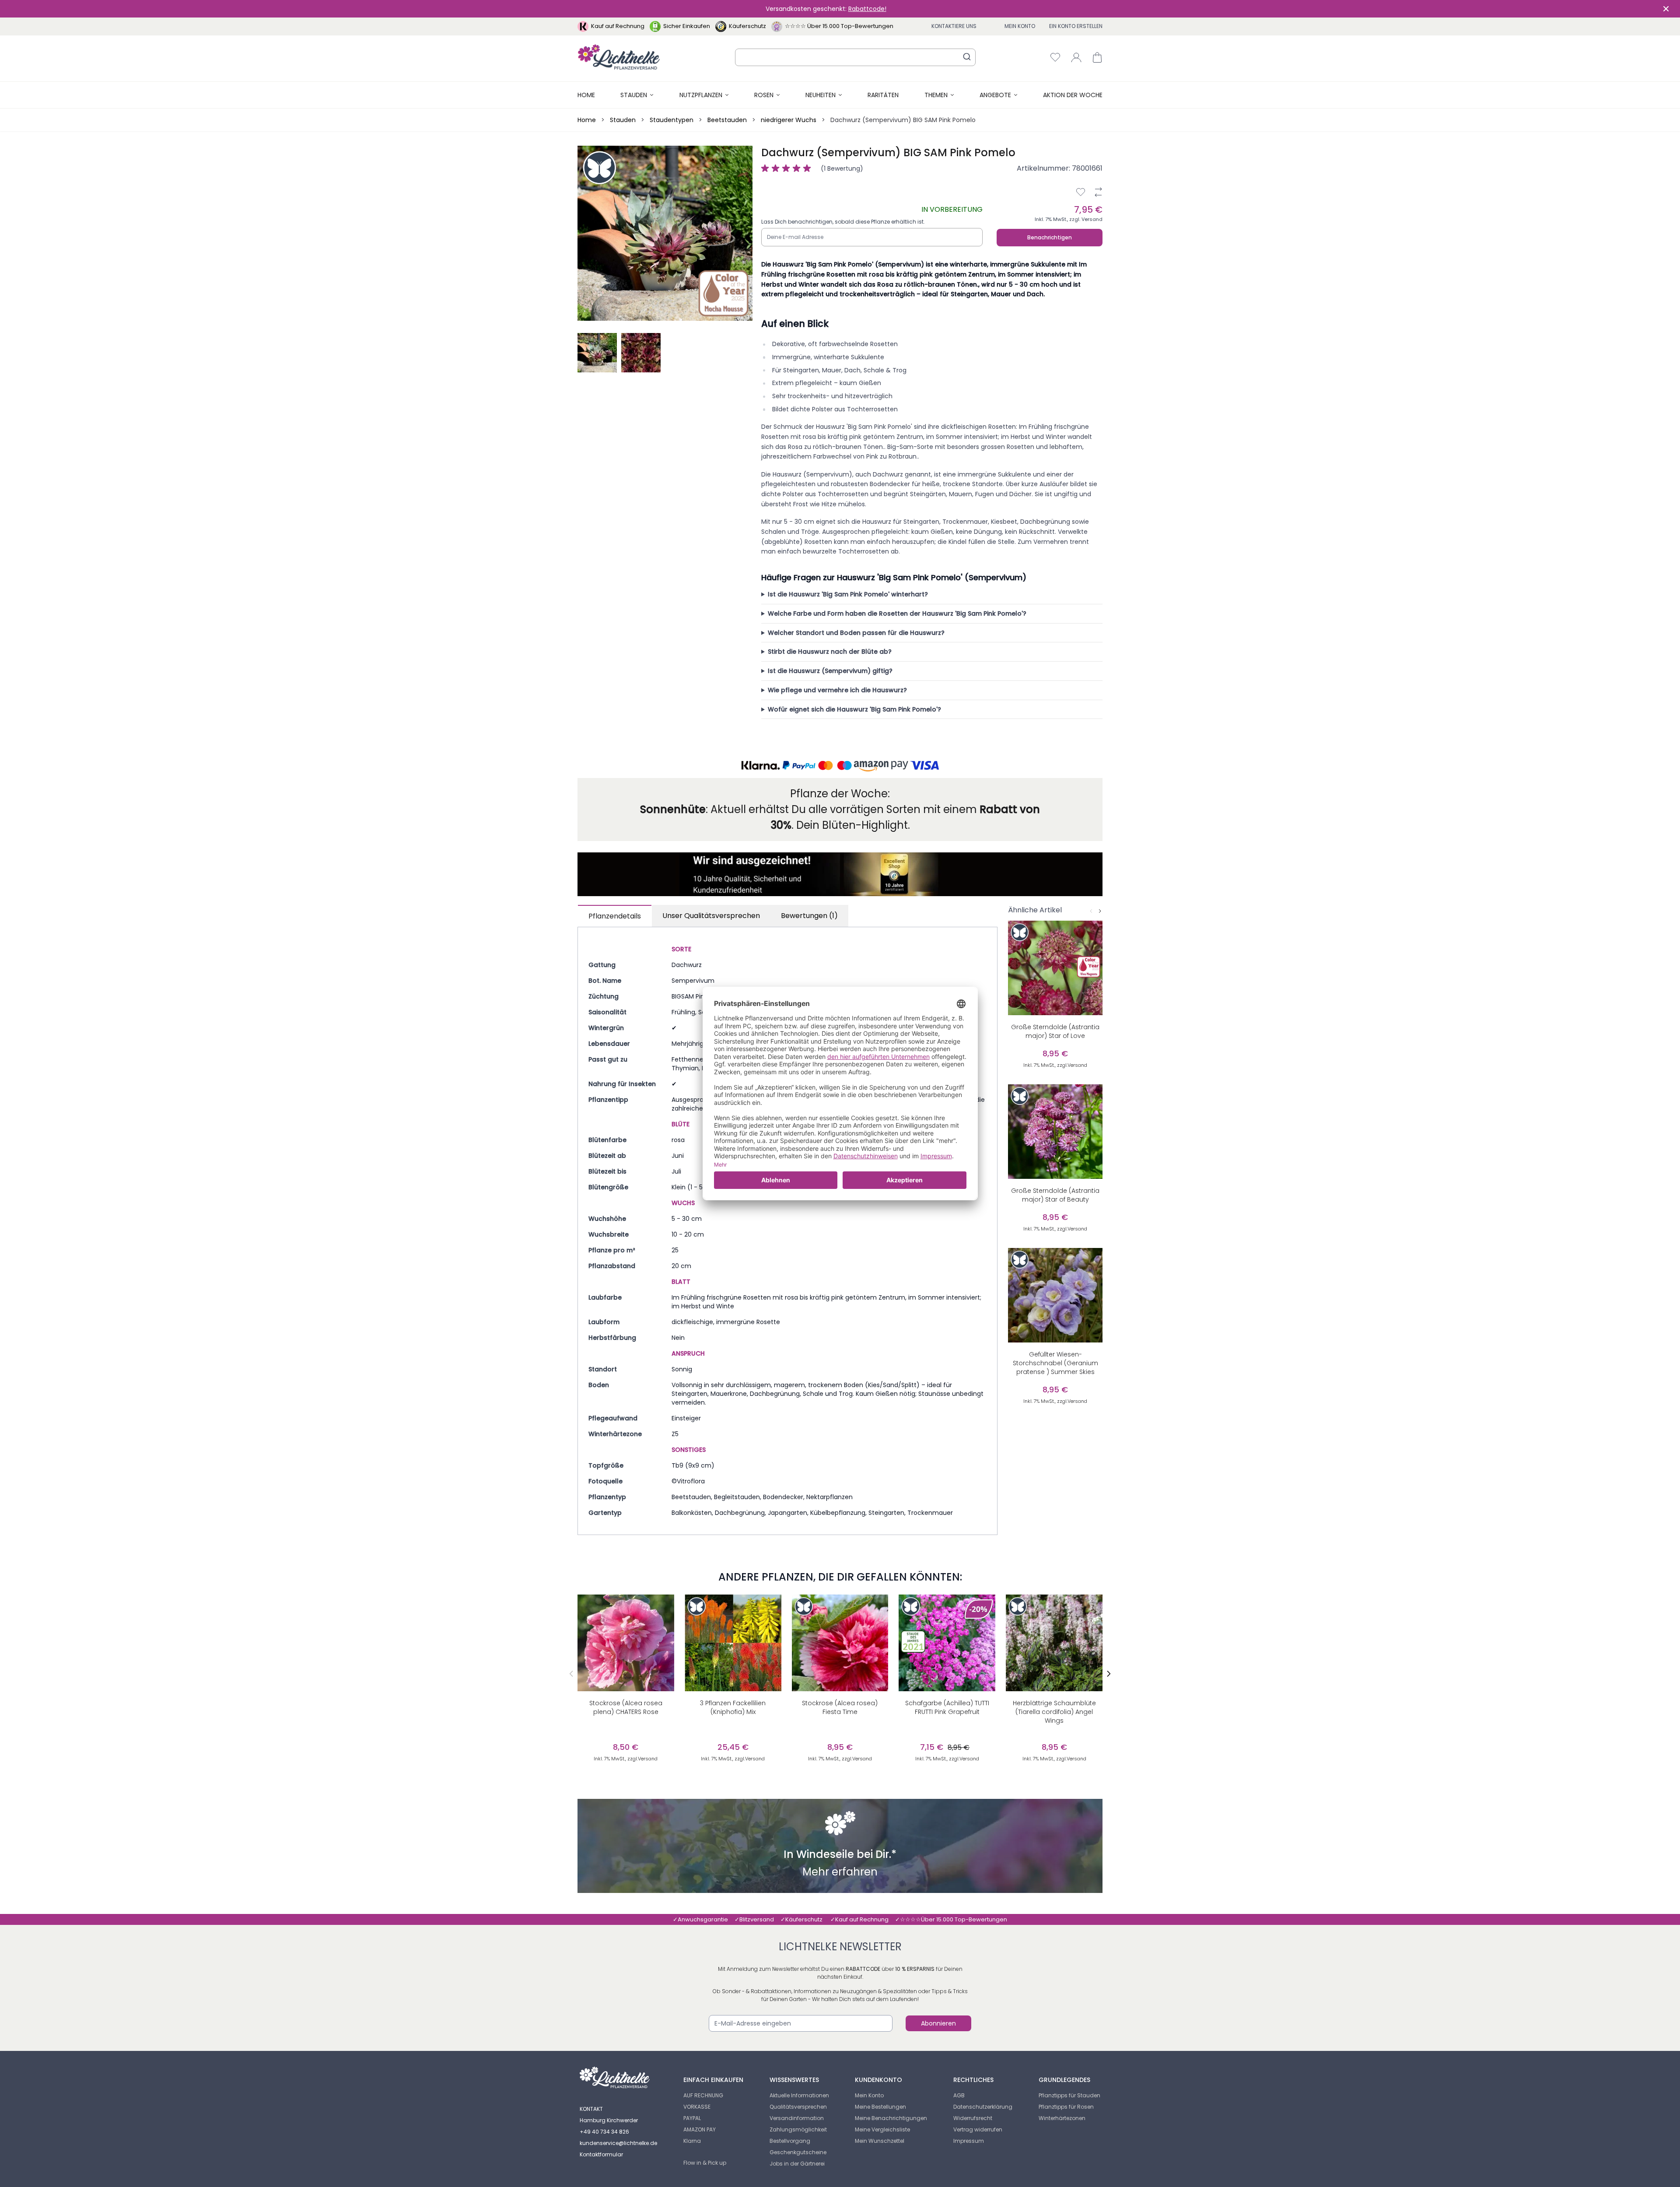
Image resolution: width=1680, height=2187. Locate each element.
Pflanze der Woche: (840, 794)
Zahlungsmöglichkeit (798, 2129)
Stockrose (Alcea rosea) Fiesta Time (840, 1707)
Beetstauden (727, 120)
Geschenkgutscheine (798, 2152)
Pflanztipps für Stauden (1069, 2095)
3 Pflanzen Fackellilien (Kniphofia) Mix (733, 1707)
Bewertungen (809, 916)
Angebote (995, 95)
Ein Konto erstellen (1076, 26)
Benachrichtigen (1050, 237)
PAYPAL (692, 2118)
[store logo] (619, 57)
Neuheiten (821, 95)
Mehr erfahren (840, 1873)
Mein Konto (1020, 26)
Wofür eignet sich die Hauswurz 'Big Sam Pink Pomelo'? (854, 709)
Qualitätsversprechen (798, 2107)
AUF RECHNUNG (703, 2095)
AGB (959, 2095)
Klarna (692, 2141)
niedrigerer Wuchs (789, 120)
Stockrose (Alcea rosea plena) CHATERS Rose (626, 1707)
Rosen (764, 95)
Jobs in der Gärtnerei (797, 2164)
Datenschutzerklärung (983, 2107)
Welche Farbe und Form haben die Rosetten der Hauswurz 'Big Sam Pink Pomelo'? (897, 613)
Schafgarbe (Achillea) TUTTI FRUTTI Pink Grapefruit (947, 1707)
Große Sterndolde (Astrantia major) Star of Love (1055, 1031)
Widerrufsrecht (973, 2118)
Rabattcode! (867, 9)
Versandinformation (797, 2118)
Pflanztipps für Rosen (1066, 2107)
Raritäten (883, 95)
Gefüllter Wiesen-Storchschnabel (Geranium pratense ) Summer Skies (1055, 1363)
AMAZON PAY (700, 2129)
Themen (936, 95)
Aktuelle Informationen (799, 2095)
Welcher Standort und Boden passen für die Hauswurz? (856, 633)
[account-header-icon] (1076, 57)
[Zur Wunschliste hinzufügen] (1081, 192)
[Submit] (967, 56)
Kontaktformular (601, 2154)
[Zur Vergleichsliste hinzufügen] (1098, 192)
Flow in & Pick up (705, 2163)
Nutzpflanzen (701, 95)
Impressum (969, 2141)
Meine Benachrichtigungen (891, 2118)
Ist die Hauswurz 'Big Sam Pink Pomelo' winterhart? (848, 594)
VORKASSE (697, 2107)
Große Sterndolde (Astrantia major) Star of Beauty (1055, 1195)
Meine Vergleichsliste (882, 2129)
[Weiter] (1100, 911)
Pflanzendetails (615, 916)
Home (586, 95)
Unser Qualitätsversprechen (711, 916)
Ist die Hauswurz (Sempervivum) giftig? (830, 671)
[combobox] (855, 57)
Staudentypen (672, 120)
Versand (1092, 219)
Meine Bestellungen (880, 2107)
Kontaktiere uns (954, 26)
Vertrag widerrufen (978, 2129)
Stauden (634, 95)
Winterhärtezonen (1062, 2118)
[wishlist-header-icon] (1055, 57)
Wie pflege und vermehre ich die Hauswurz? (837, 690)
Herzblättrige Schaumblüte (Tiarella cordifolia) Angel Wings (1054, 1712)
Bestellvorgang (790, 2141)
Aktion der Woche (1073, 95)
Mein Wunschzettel (880, 2141)
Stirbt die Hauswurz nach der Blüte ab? (830, 652)
